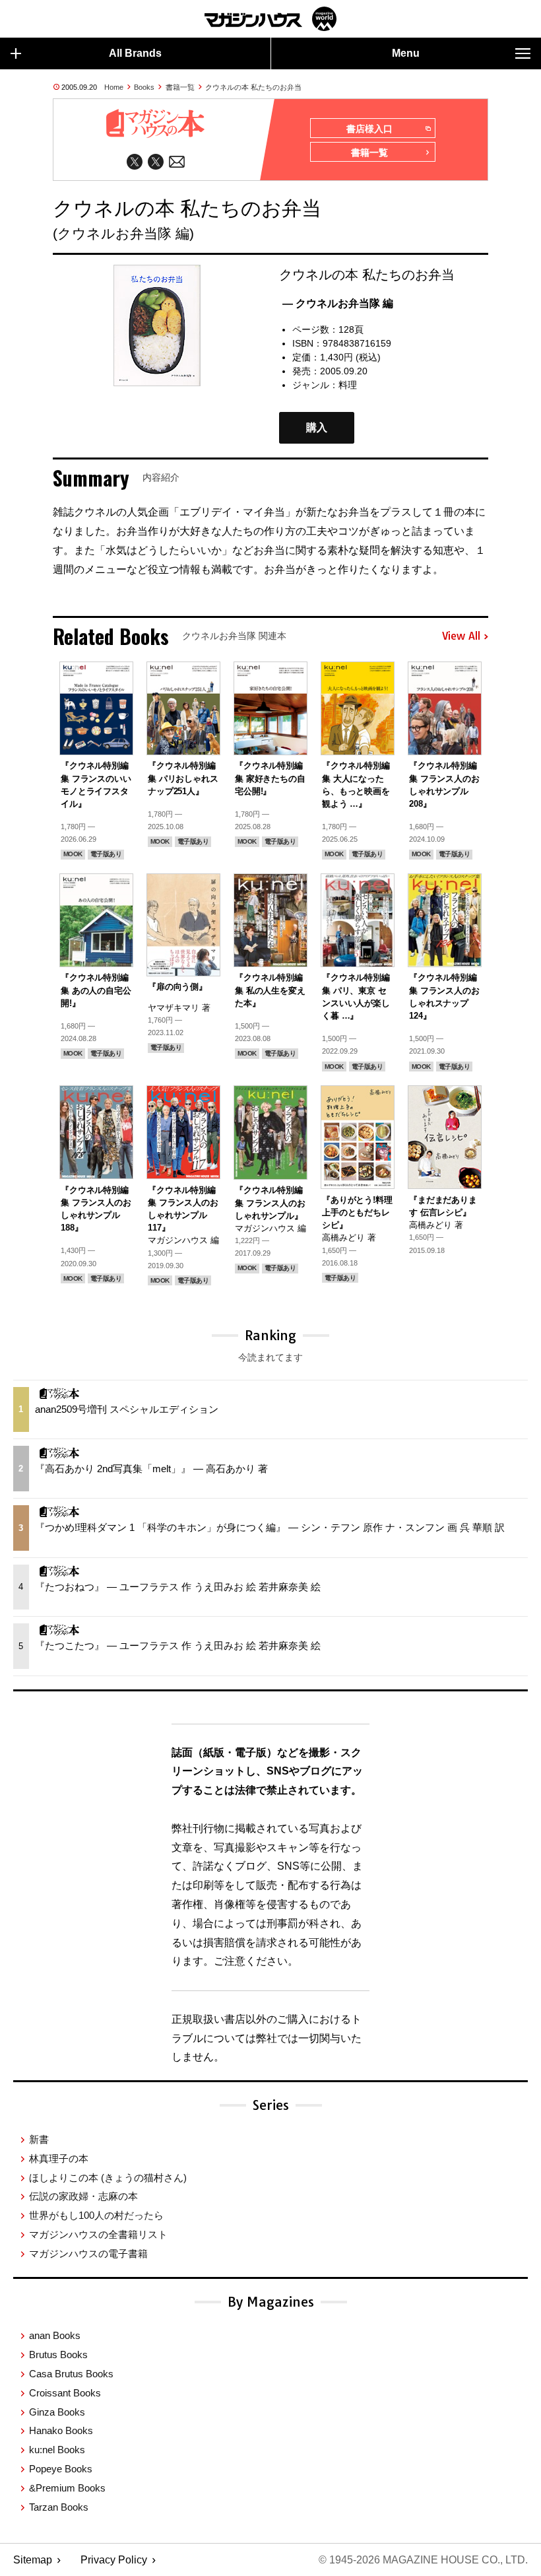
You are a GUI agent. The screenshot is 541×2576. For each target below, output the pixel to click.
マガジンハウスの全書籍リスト (98, 2234)
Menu (406, 53)
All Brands (135, 53)
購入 (317, 427)
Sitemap (33, 2560)
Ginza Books (57, 2412)
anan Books (55, 2335)
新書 (39, 2139)
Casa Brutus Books (71, 2374)
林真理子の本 (59, 2158)
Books (144, 87)
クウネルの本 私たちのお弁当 (253, 87)
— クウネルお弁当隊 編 (338, 303)
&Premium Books (67, 2488)
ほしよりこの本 (108, 2178)
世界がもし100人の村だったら (96, 2215)
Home (114, 87)
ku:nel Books (57, 2450)
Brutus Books (58, 2355)
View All (461, 636)
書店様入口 (369, 129)
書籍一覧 (180, 87)
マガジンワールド (270, 19)
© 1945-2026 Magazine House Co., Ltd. (423, 2560)
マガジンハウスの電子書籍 (88, 2254)
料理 (348, 385)
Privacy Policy (114, 2560)
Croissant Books (65, 2393)
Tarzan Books (59, 2507)
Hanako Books (61, 2430)
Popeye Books (61, 2469)
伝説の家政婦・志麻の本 (83, 2196)
